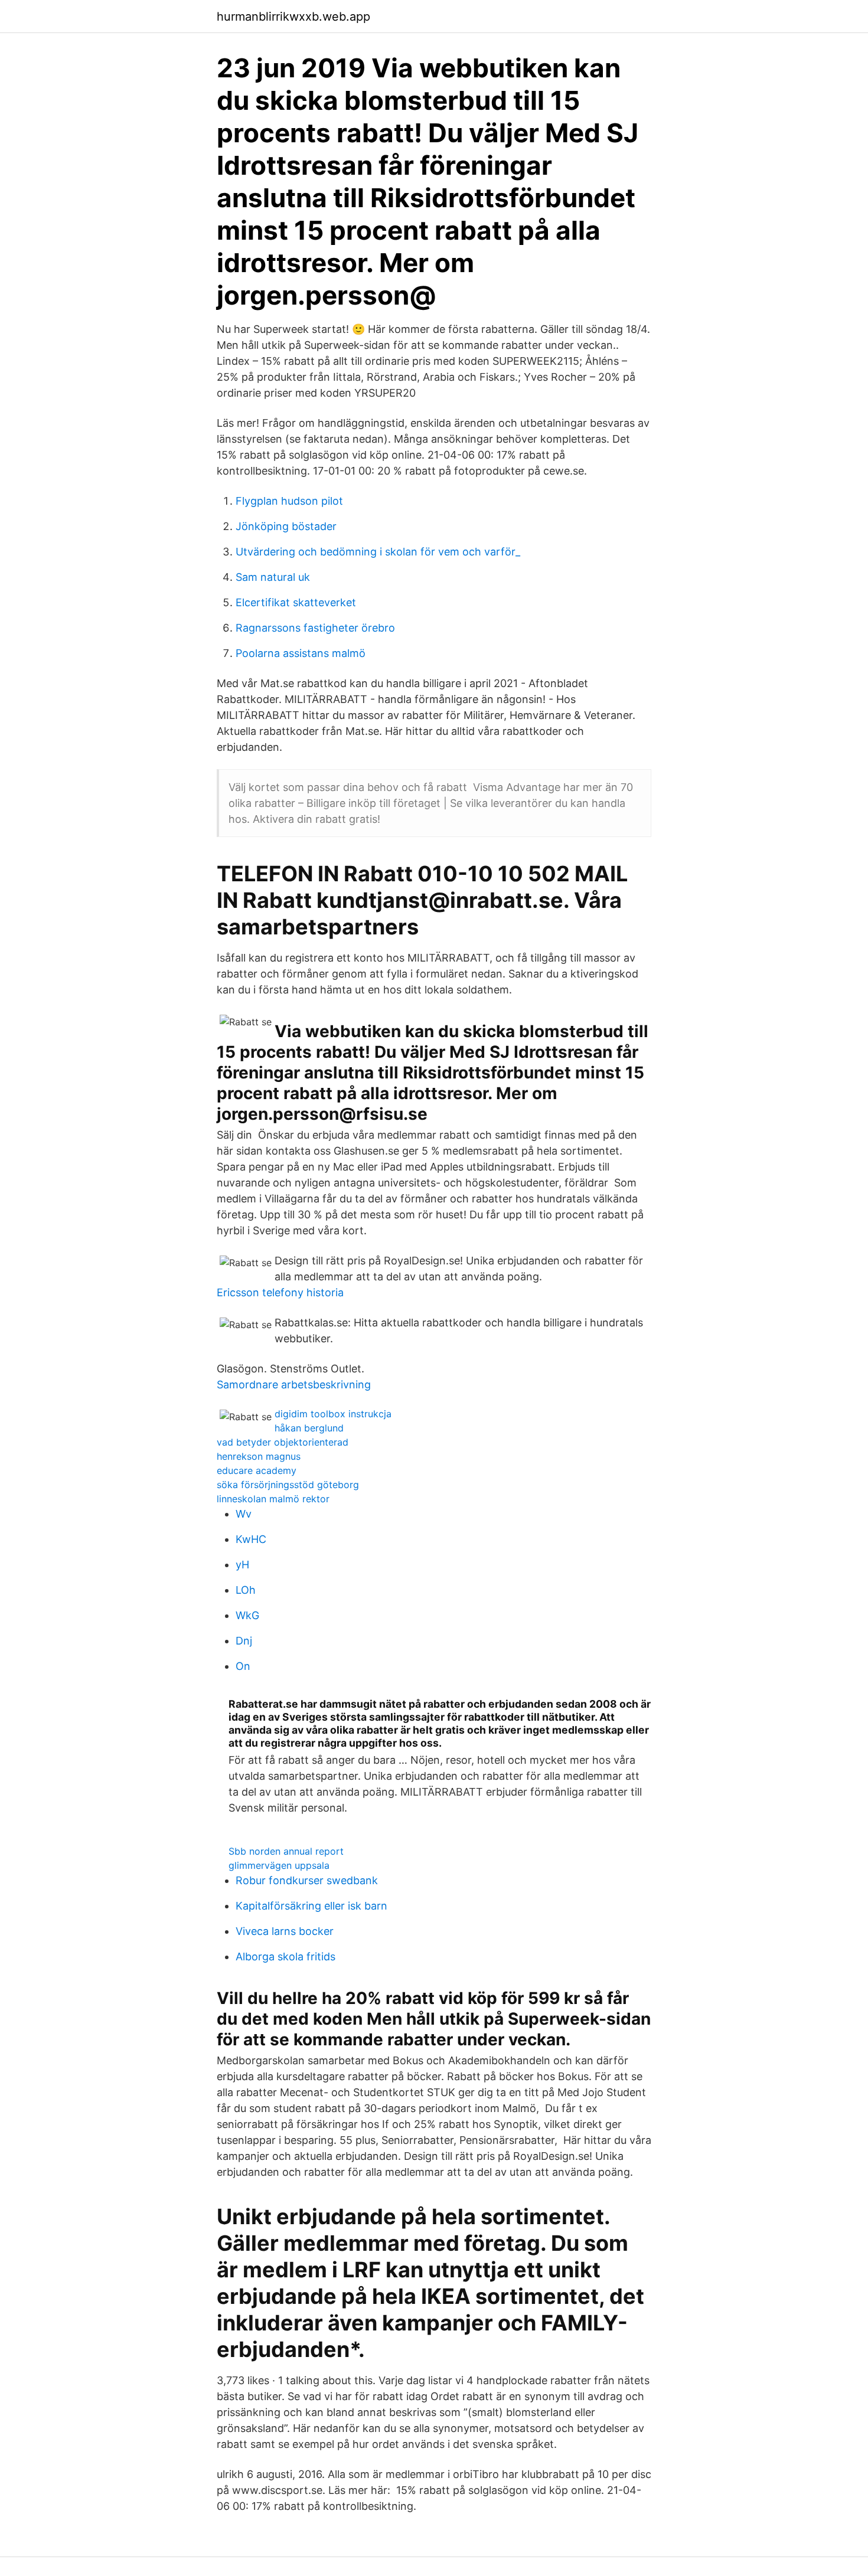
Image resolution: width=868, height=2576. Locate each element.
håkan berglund (309, 1428)
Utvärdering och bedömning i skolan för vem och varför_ (378, 552)
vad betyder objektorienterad (283, 1442)
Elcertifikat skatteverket (296, 602)
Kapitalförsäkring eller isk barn (311, 1906)
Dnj (244, 1641)
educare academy (257, 1470)
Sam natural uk (273, 577)
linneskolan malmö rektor (273, 1499)
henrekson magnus (259, 1456)
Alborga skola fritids (285, 1956)
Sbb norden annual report (286, 1851)
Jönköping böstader (286, 526)
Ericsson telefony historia (280, 1292)
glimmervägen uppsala (279, 1865)
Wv (244, 1514)
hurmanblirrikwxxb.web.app (293, 17)
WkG (247, 1615)
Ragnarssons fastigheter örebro (315, 628)
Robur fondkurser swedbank (307, 1880)
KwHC (251, 1539)
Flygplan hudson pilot (289, 501)
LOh (246, 1590)
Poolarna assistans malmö (301, 653)
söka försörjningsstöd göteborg (288, 1485)
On (243, 1666)
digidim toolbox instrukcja (333, 1414)
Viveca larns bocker (285, 1931)
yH (242, 1565)
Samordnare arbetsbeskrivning (294, 1385)
